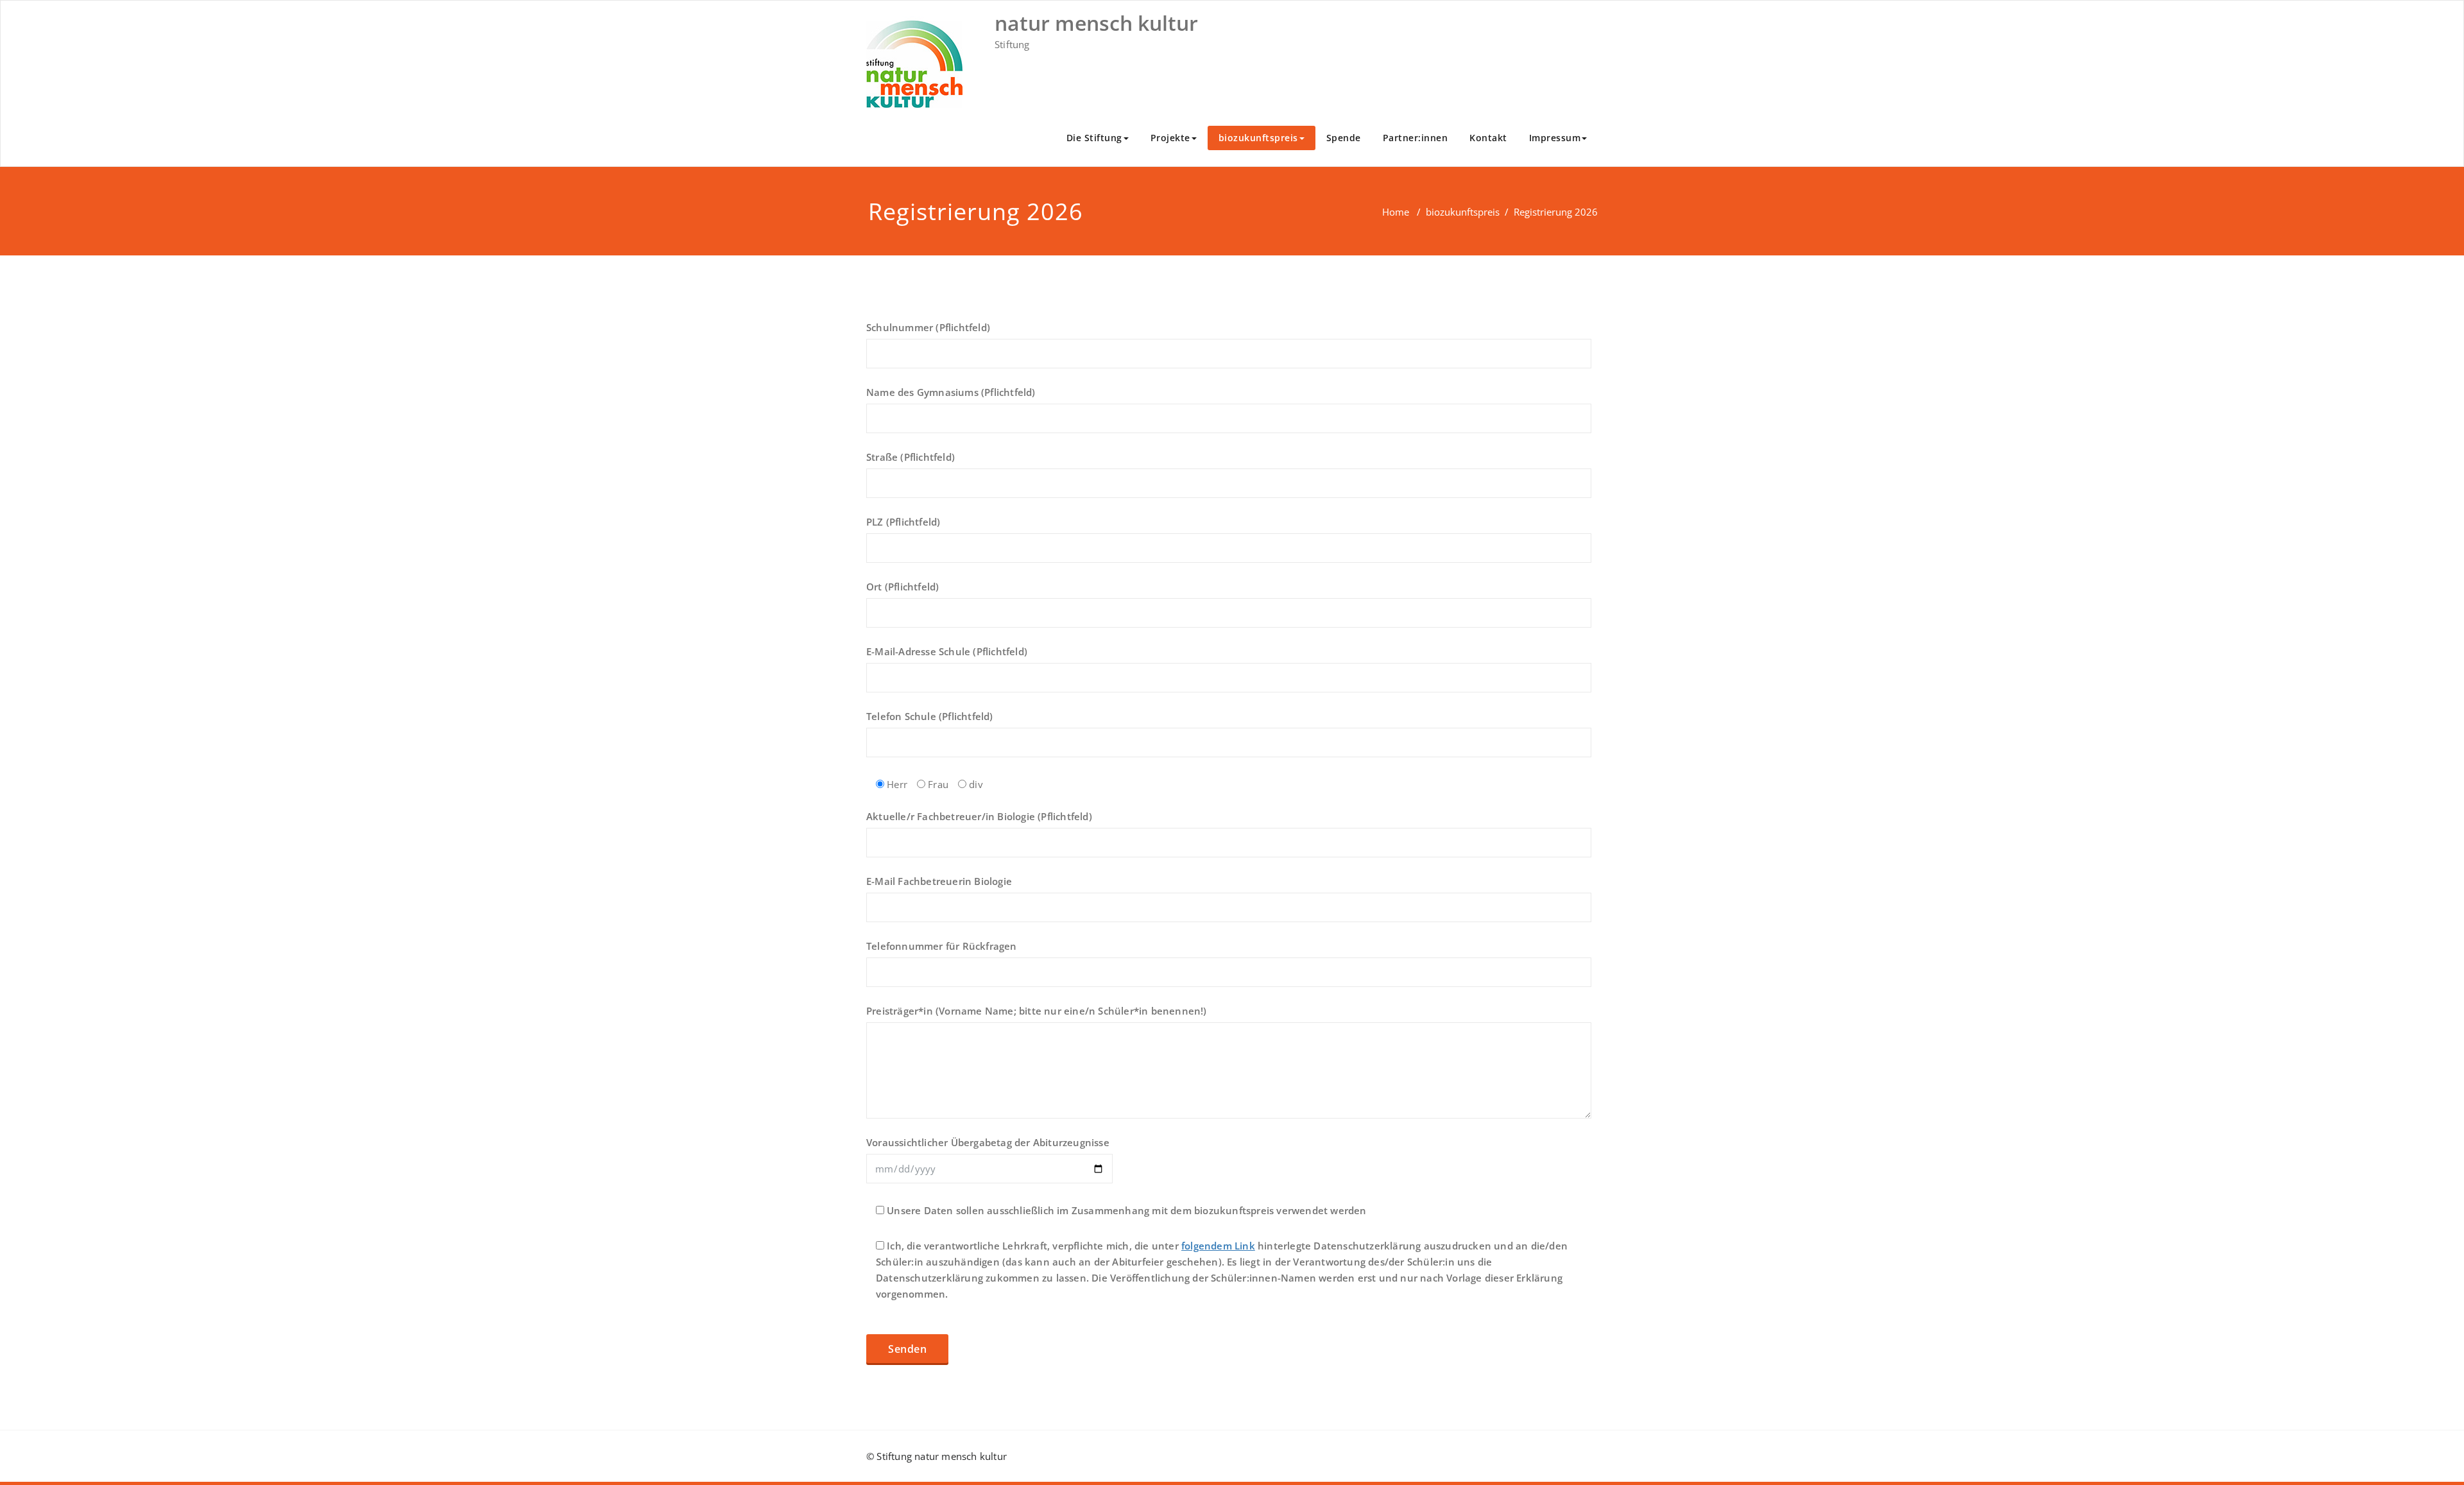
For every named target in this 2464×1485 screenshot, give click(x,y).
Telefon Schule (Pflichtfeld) (930, 716)
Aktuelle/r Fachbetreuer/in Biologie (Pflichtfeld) (979, 816)
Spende (1344, 138)
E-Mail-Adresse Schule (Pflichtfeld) (947, 651)
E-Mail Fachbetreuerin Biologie (939, 881)
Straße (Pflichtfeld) (911, 457)
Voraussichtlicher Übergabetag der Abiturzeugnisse (988, 1142)
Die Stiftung (1094, 138)
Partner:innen (1416, 138)
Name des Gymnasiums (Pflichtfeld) (951, 392)
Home (1396, 212)
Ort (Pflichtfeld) (903, 587)
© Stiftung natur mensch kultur (937, 1456)
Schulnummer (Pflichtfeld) (928, 327)
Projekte (1170, 138)
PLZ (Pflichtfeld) (903, 522)
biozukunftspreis (1258, 138)
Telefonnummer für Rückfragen (942, 946)
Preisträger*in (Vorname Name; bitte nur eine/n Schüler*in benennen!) (1037, 1011)
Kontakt (1488, 138)
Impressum (1555, 138)
